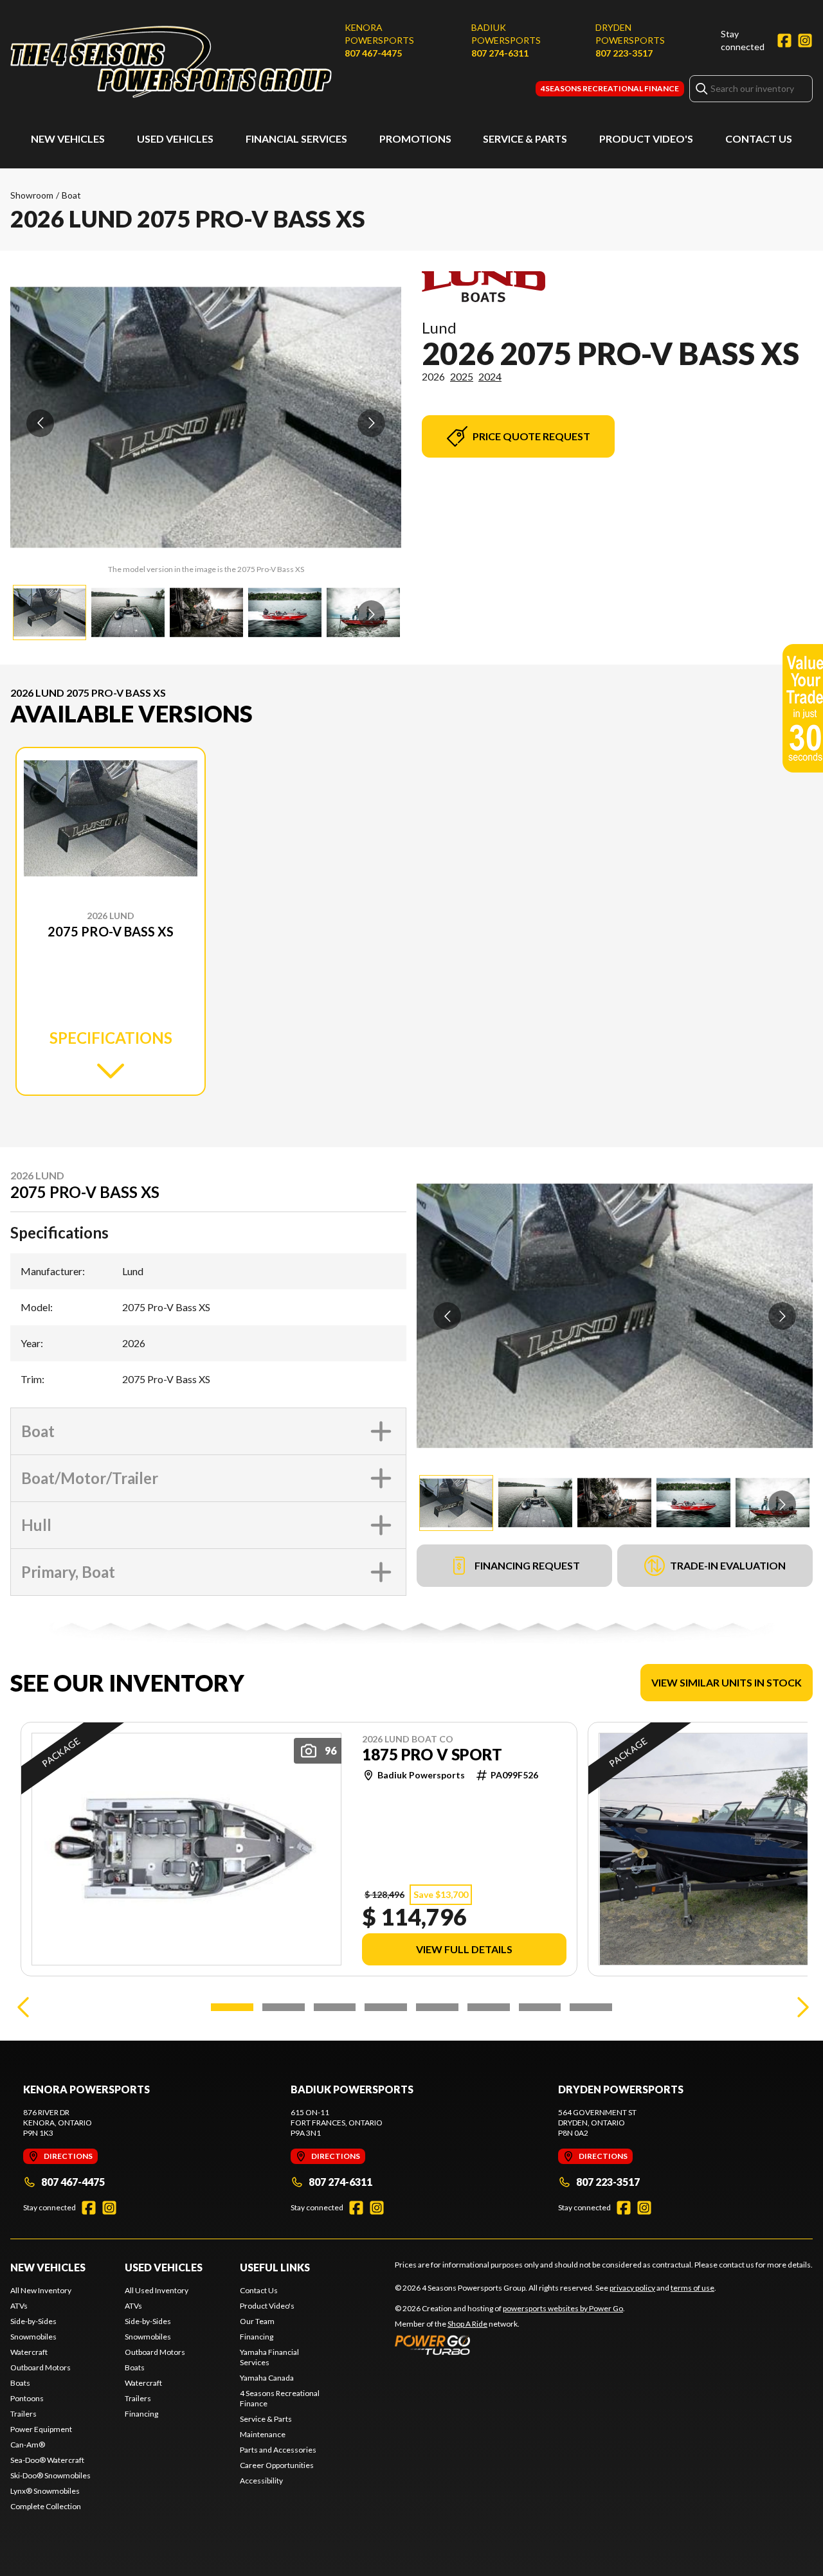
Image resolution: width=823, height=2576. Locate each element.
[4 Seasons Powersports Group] (171, 62)
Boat (71, 195)
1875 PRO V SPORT (432, 1755)
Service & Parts (525, 139)
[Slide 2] (284, 2007)
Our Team (257, 2321)
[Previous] (23, 2007)
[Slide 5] (437, 2007)
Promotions (415, 139)
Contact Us (759, 139)
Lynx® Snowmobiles (45, 2491)
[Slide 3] (335, 2007)
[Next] (800, 2007)
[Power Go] (510, 2345)
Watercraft (29, 2352)
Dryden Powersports (630, 34)
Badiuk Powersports (506, 34)
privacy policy (632, 2288)
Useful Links (275, 2267)
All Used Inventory (157, 2290)
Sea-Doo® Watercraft (47, 2460)
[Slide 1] (232, 2007)
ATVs (19, 2306)
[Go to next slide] (371, 423)
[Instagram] (805, 40)
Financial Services (296, 139)
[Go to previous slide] (40, 423)
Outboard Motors (41, 2367)
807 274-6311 (500, 53)
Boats (20, 2383)
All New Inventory (41, 2290)
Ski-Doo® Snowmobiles (50, 2475)
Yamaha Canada (267, 2378)
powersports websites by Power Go (563, 2308)
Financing (141, 2414)
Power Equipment (41, 2429)
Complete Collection (46, 2506)
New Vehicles (68, 139)
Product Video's (646, 139)
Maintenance (263, 2434)
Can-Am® (28, 2445)
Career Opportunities (277, 2465)
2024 (490, 376)
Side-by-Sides (33, 2321)
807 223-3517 (624, 53)
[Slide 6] (489, 2007)
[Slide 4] (386, 2007)
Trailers (23, 2414)
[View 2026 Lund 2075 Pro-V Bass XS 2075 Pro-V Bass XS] (50, 613)
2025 (462, 376)
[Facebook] (784, 40)
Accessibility (261, 2481)
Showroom (32, 195)
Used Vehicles (175, 139)
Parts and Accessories (278, 2450)
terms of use (692, 2288)
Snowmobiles (33, 2337)
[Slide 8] (591, 2007)
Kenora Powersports (379, 34)
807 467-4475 (373, 53)
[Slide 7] (540, 2007)
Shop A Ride (467, 2324)
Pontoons (27, 2398)
